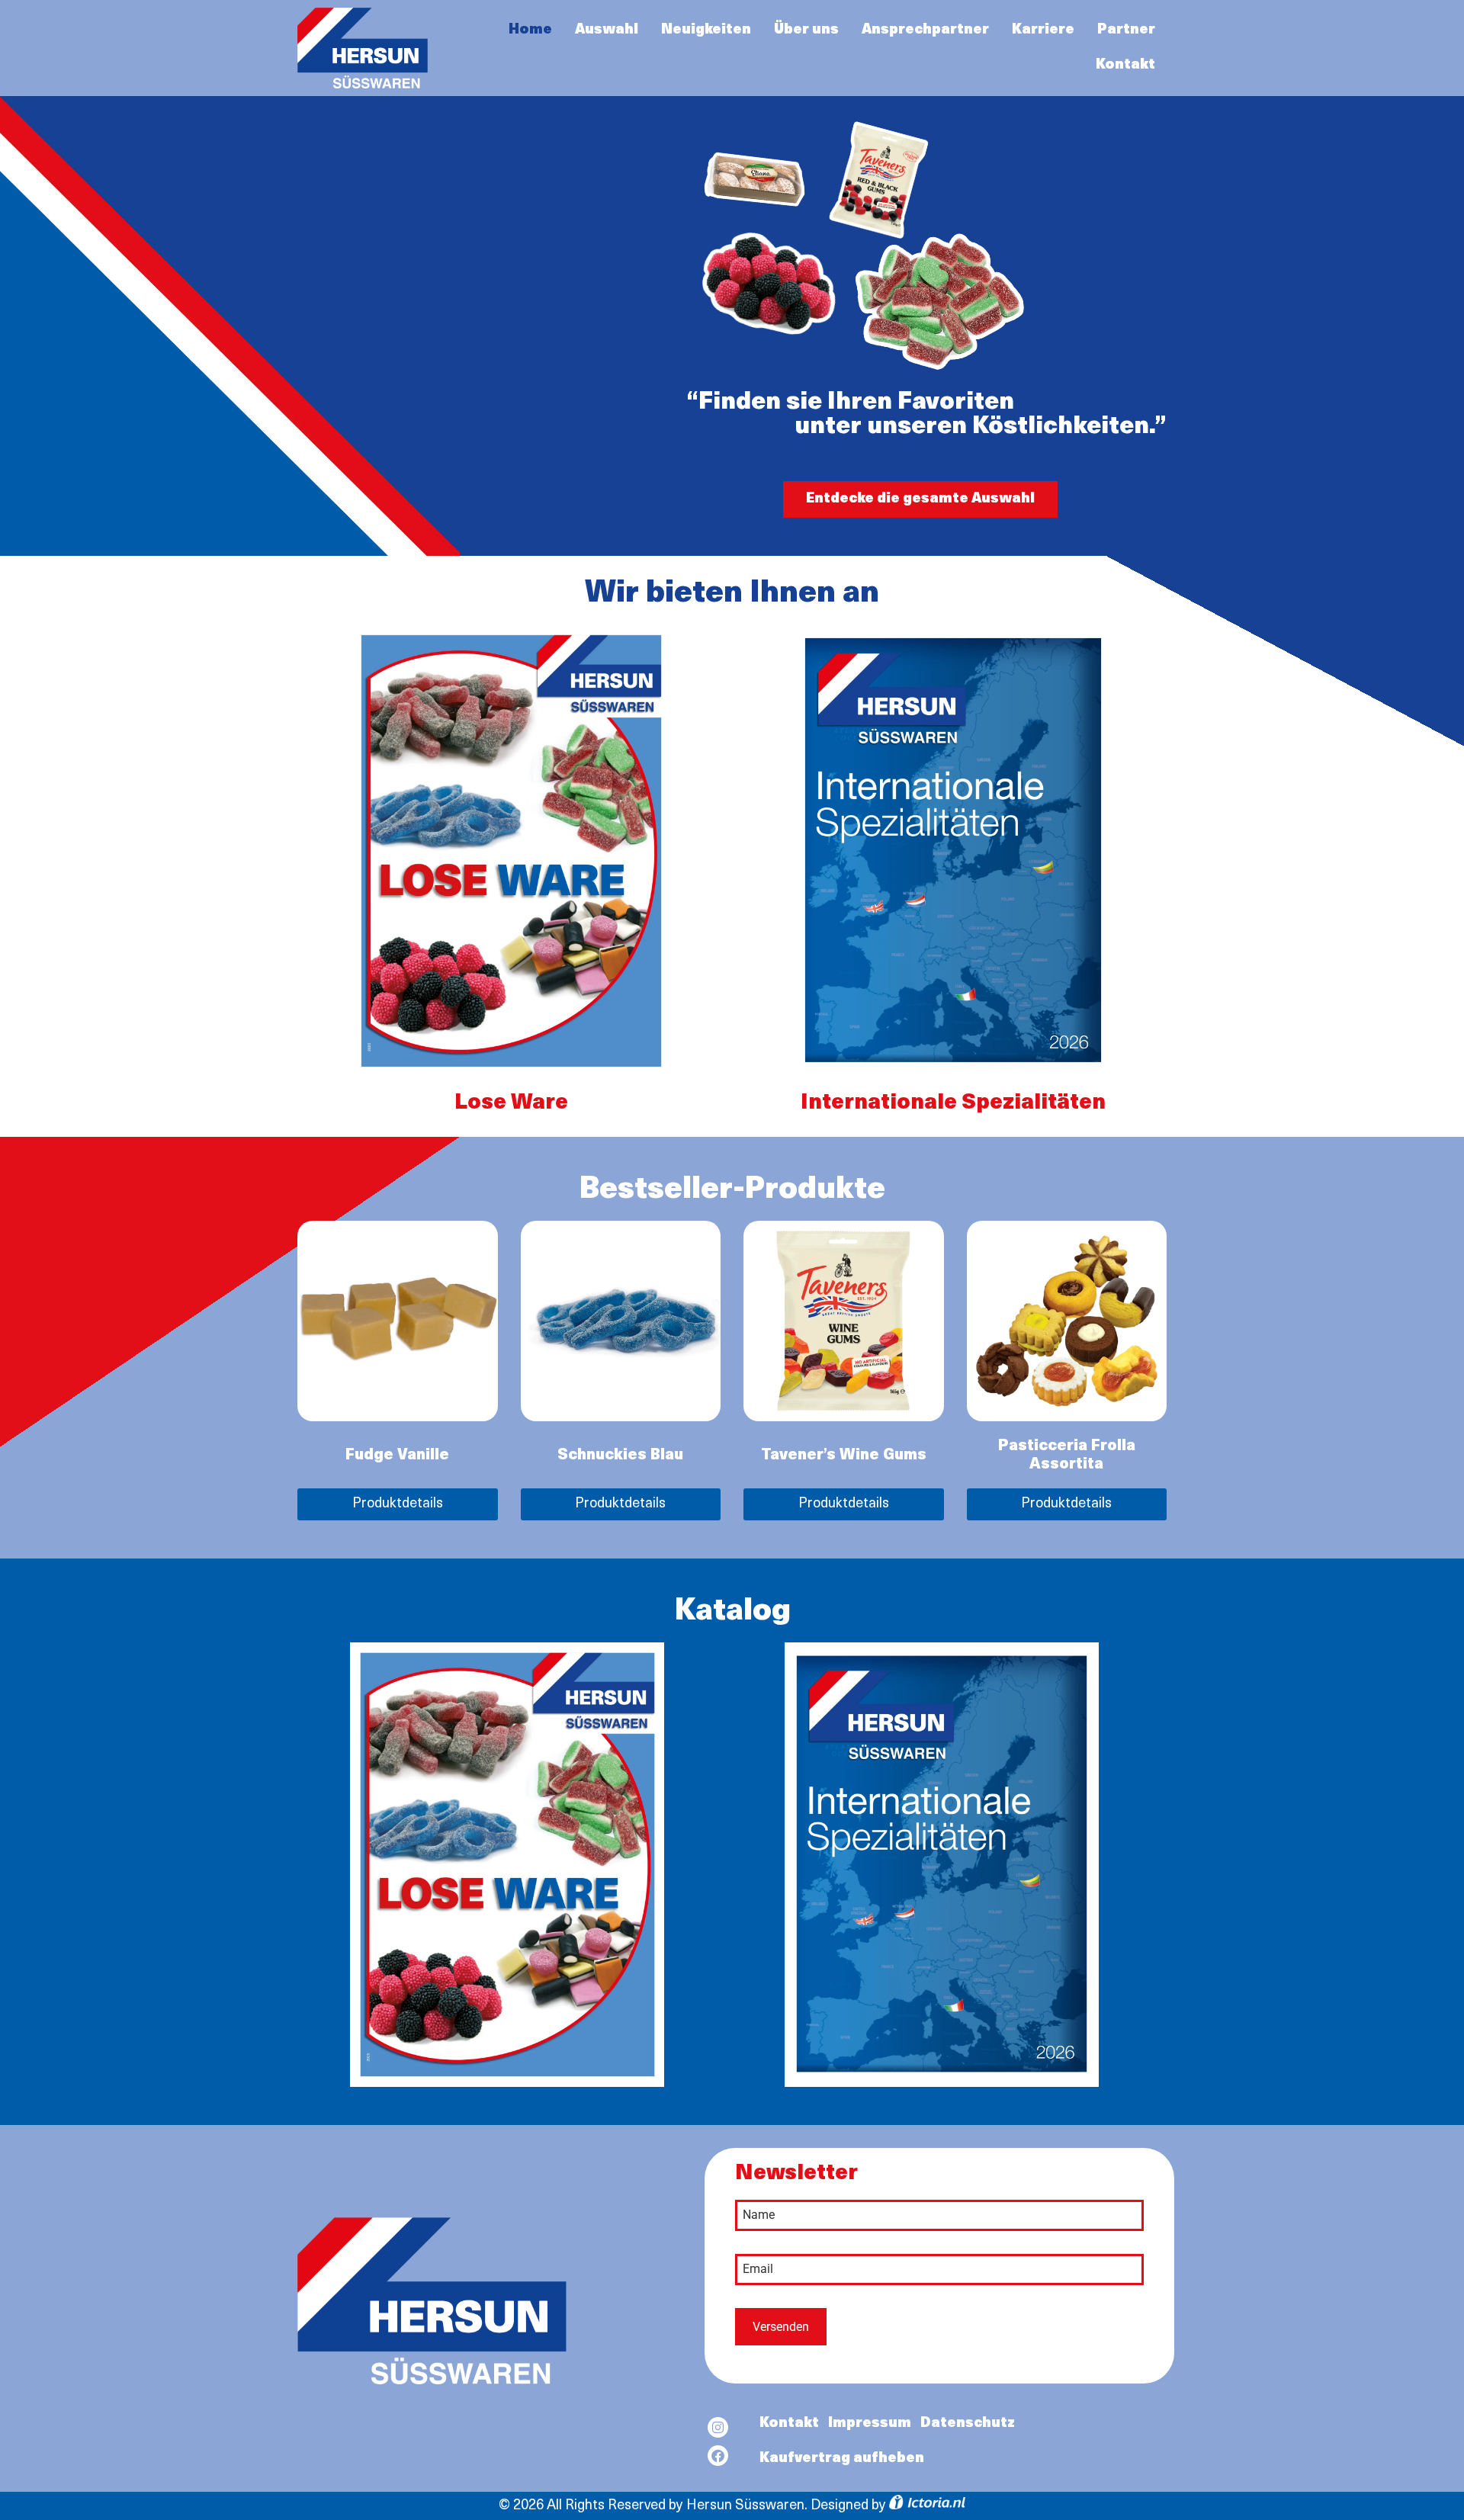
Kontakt (1125, 66)
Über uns (806, 30)
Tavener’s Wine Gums (844, 1456)
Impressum (870, 2424)
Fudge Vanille (397, 1456)
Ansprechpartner (925, 30)
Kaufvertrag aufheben (842, 2459)
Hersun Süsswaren (745, 2506)
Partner (1126, 30)
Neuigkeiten (706, 30)
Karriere (1043, 30)
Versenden (781, 2327)
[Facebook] (718, 2456)
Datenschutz (968, 2424)
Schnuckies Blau (620, 1456)
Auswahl (607, 30)
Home (530, 30)
